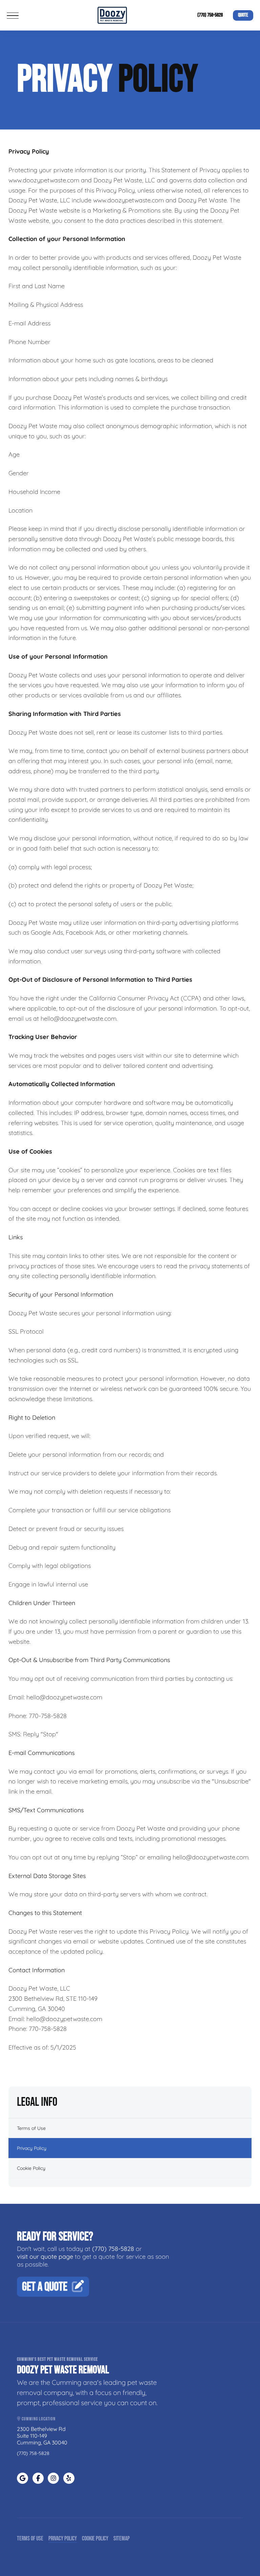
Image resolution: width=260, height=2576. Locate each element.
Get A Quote (45, 2287)
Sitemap (122, 2539)
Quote (243, 15)
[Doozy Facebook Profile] (38, 2478)
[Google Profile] (23, 2478)
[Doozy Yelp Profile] (69, 2478)
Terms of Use (31, 2128)
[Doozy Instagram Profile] (53, 2478)
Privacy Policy (32, 2148)
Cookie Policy (31, 2168)
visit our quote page (45, 2257)
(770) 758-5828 (210, 15)
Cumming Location (38, 2419)
